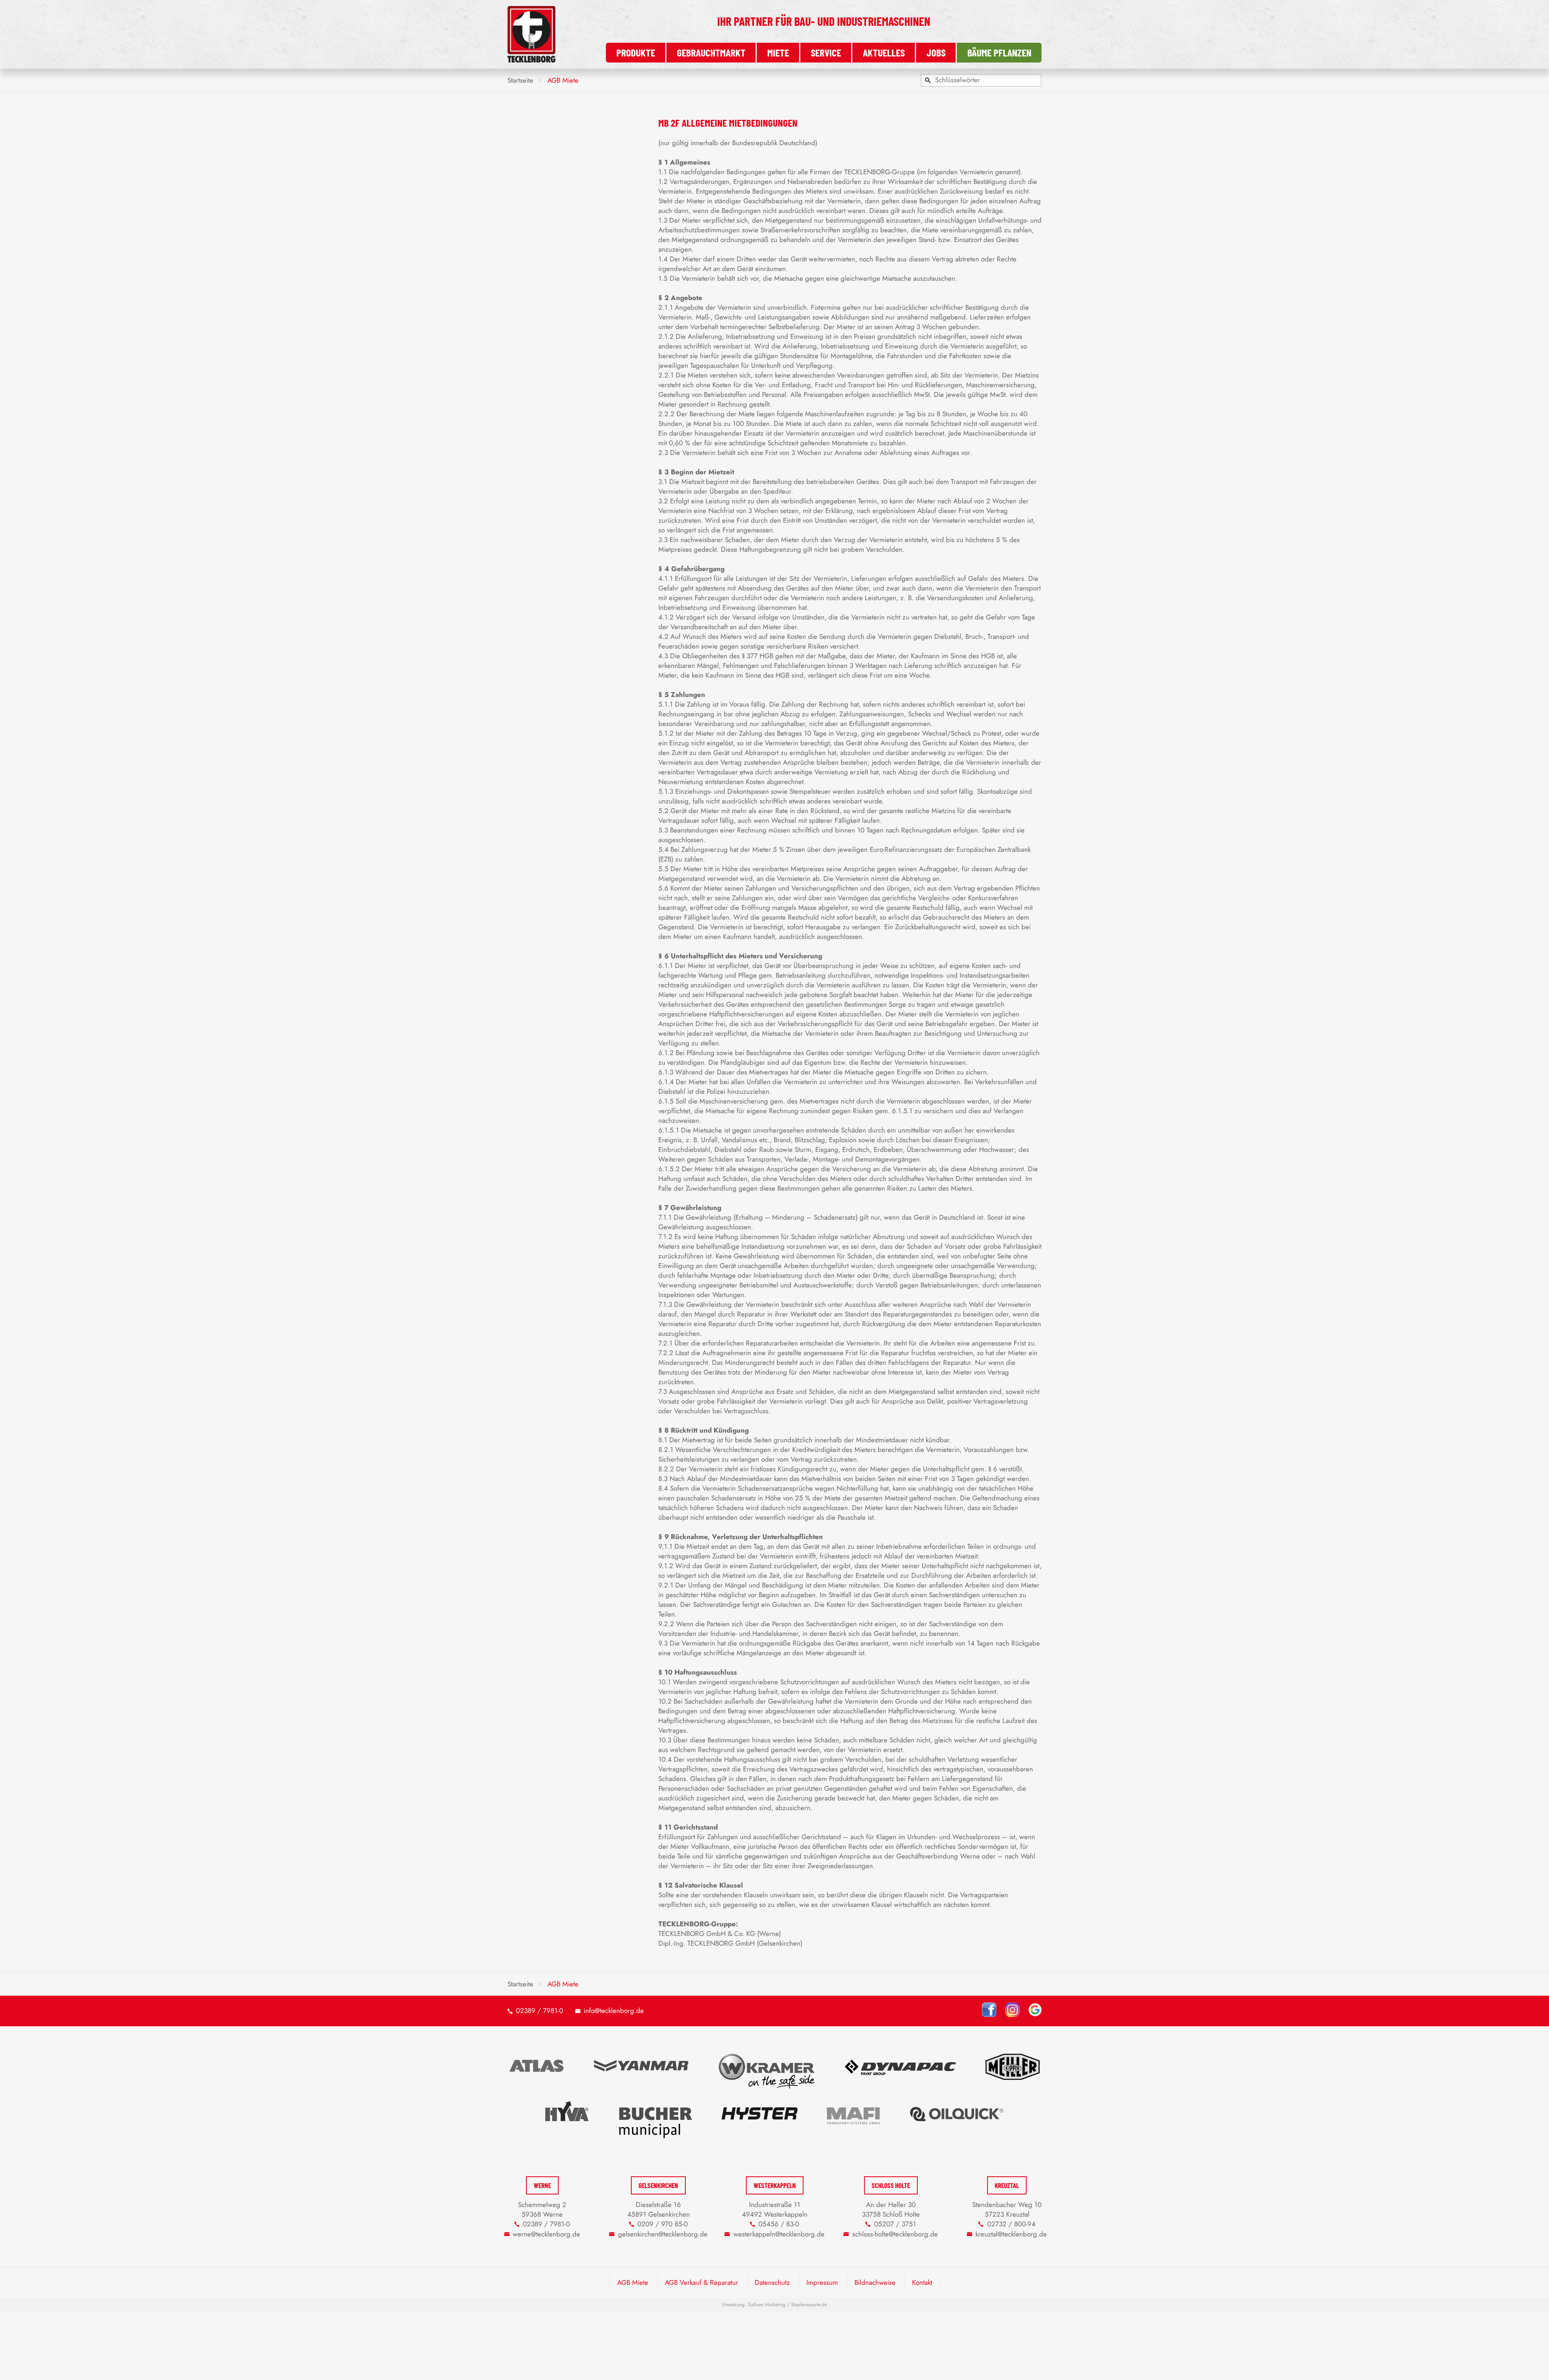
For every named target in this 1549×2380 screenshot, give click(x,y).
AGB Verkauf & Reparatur (701, 2282)
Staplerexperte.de (809, 2305)
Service (826, 52)
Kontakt (922, 2282)
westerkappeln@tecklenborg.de (779, 2234)
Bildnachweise (875, 2282)
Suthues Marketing (767, 2305)
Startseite (520, 80)
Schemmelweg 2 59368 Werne (542, 2209)
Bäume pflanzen (999, 52)
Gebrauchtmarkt (711, 52)
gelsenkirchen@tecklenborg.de (663, 2234)
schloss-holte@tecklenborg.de (895, 2234)
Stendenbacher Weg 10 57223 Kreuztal (1007, 2209)
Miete (778, 52)
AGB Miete (633, 2282)
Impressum (822, 2282)
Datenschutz (772, 2282)
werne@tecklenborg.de (546, 2234)
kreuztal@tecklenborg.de (1011, 2234)
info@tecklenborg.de (614, 2011)
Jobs (936, 52)
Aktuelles (884, 52)
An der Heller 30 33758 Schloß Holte (891, 2209)
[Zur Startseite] (531, 60)
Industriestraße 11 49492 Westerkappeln (775, 2209)
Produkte (636, 52)
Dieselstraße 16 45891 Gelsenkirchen (659, 2209)
